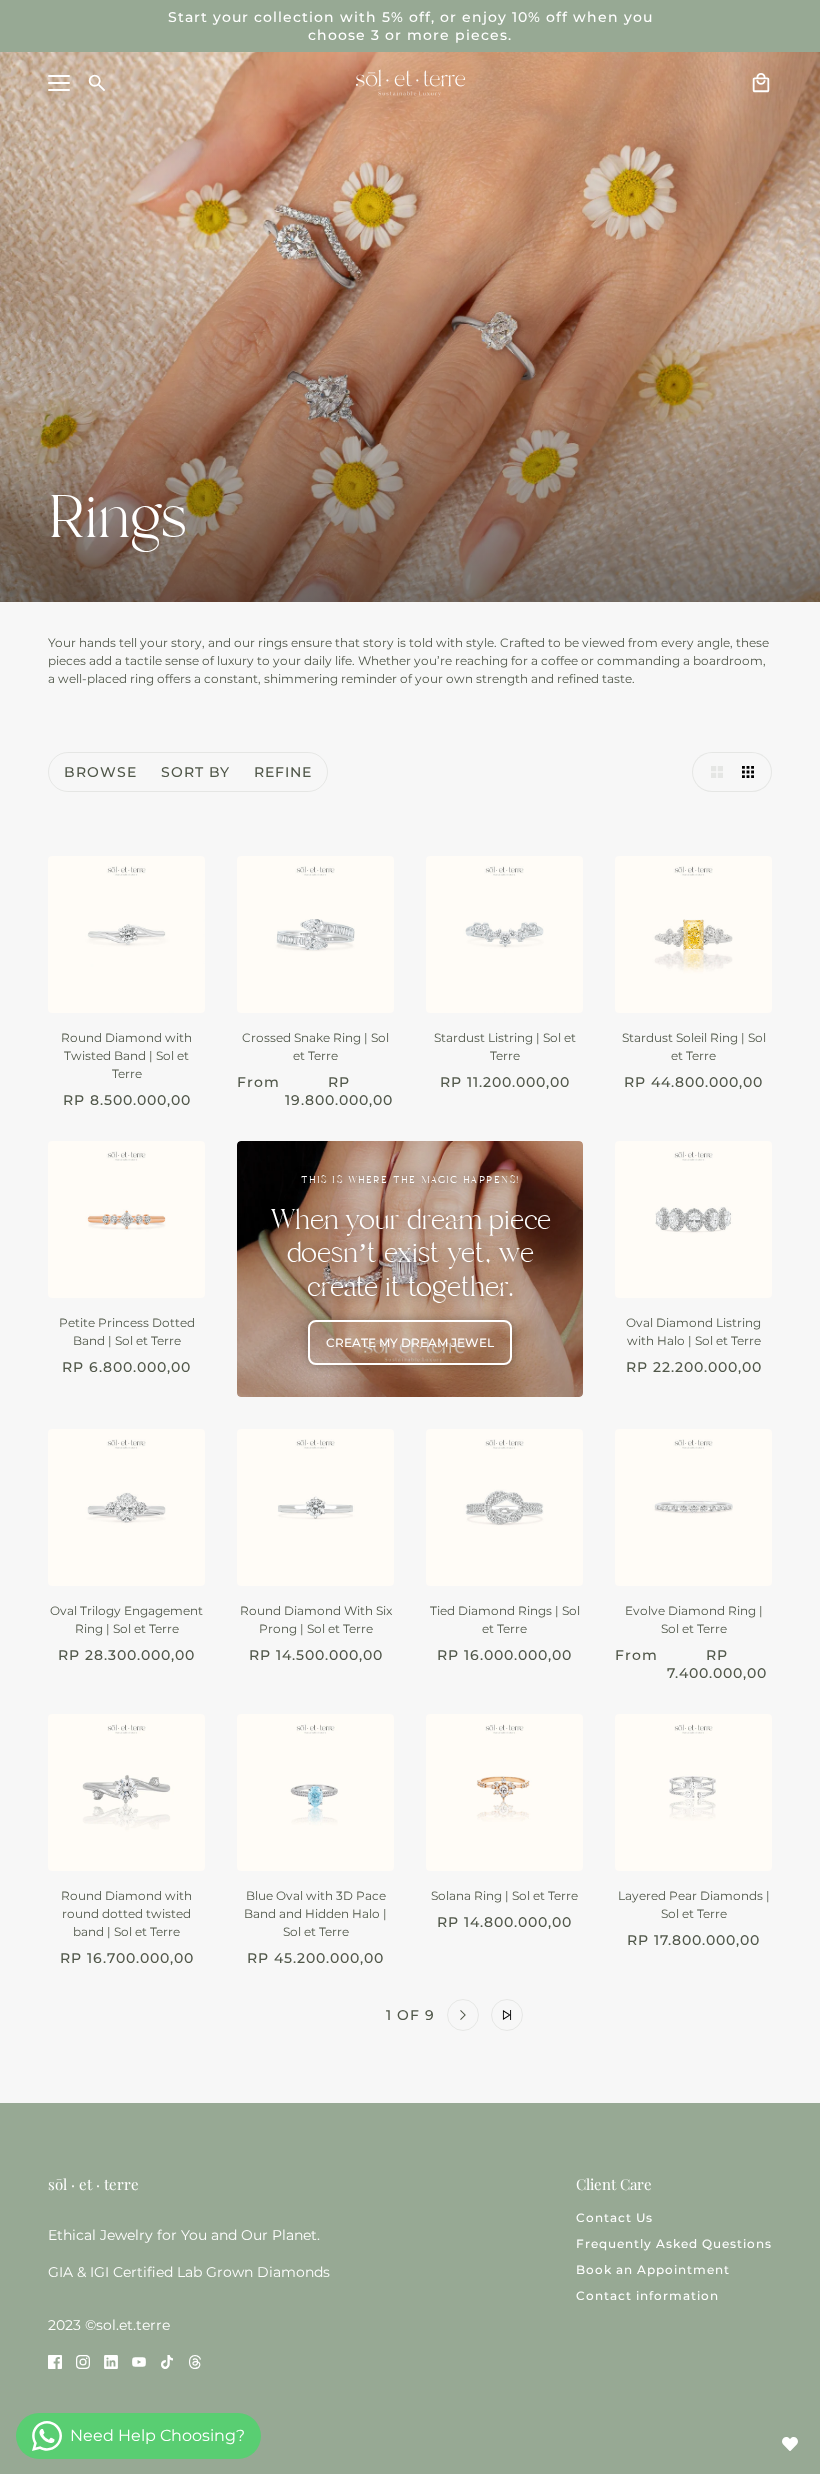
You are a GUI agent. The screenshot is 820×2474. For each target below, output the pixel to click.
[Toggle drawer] (59, 83)
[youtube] (139, 2361)
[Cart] (761, 83)
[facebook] (55, 2361)
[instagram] (83, 2361)
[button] (712, 772)
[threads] (195, 2361)
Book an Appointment (653, 2269)
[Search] (97, 83)
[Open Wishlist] (790, 2444)
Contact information (647, 2295)
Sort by (195, 772)
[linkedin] (111, 2361)
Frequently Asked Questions (674, 2243)
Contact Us (614, 2217)
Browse (100, 772)
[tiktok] (167, 2361)
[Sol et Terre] (410, 83)
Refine (283, 772)
